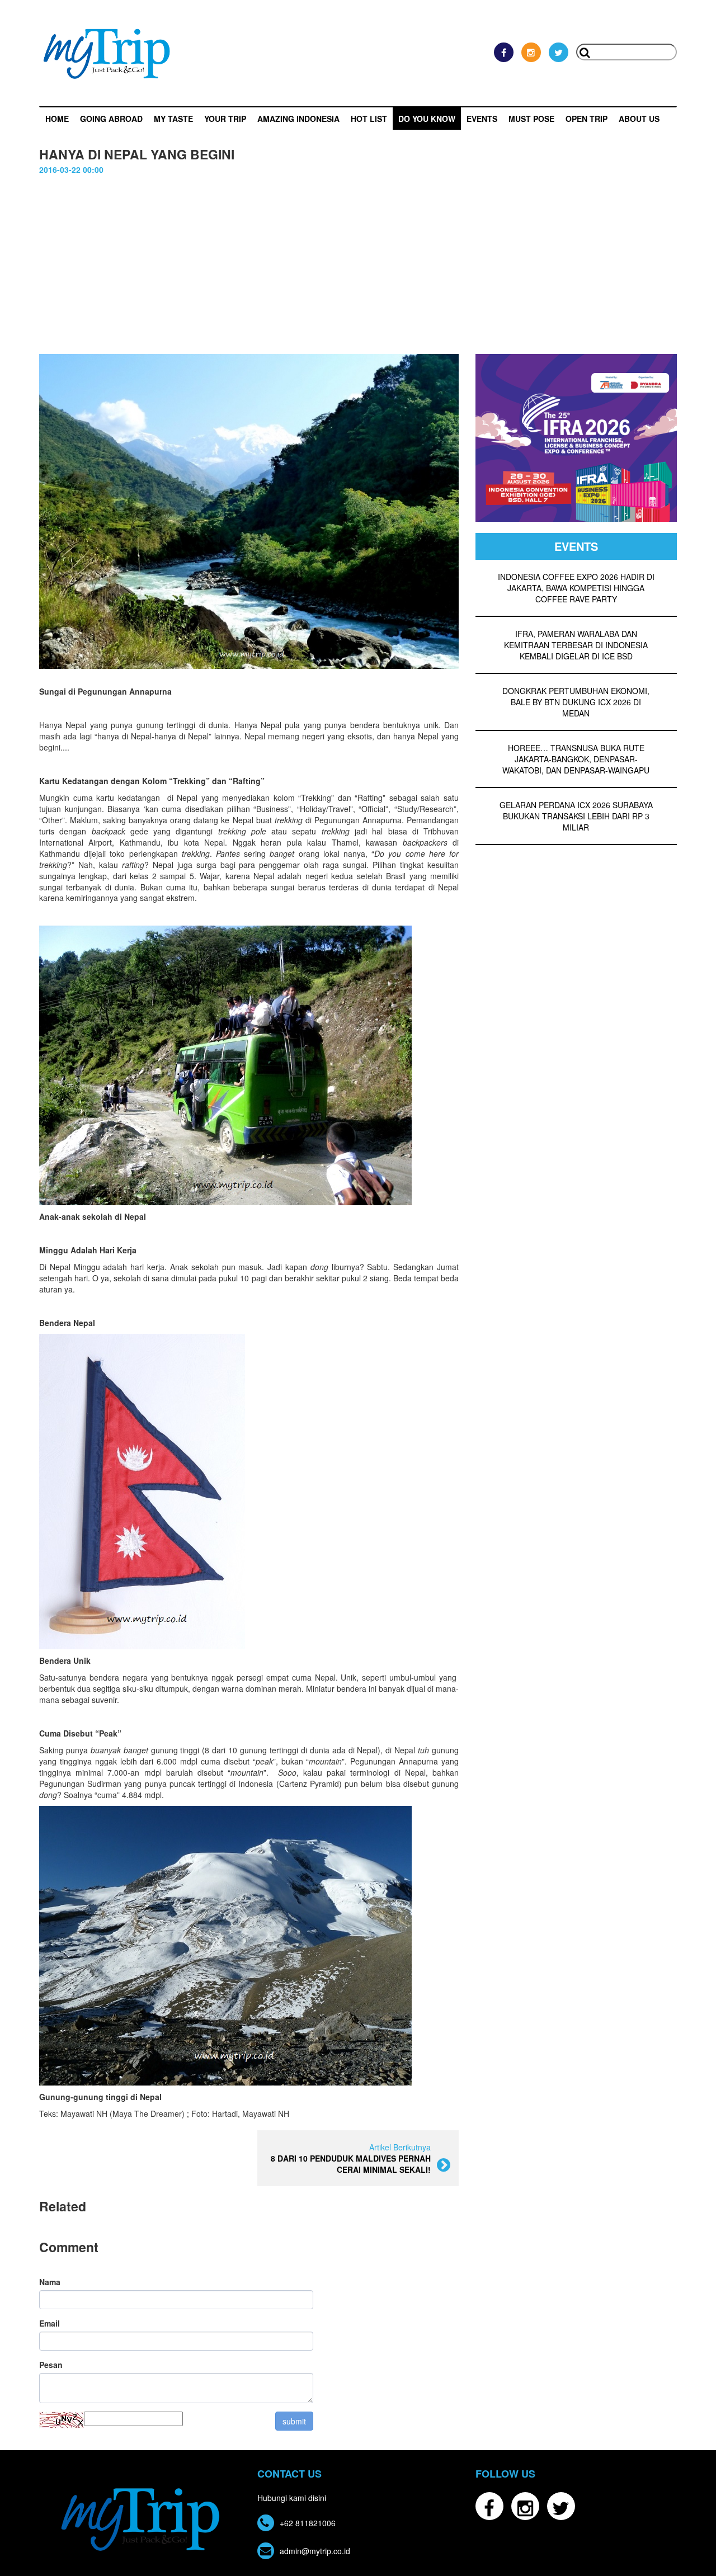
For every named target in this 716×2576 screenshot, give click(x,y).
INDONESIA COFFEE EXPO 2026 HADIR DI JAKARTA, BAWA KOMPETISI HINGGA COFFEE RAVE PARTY (576, 588)
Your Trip (225, 119)
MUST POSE (531, 119)
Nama (50, 2282)
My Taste (173, 119)
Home (57, 119)
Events (482, 119)
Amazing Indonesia (298, 119)
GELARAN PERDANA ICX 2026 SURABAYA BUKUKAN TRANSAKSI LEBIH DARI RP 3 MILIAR (576, 816)
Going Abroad (111, 119)
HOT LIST (369, 119)
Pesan (51, 2365)
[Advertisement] (358, 270)
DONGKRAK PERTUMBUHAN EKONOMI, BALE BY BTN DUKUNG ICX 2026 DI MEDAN (576, 702)
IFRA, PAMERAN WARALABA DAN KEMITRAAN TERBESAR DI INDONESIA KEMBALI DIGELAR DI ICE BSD (576, 645)
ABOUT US (639, 119)
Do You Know (427, 119)
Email (50, 2323)
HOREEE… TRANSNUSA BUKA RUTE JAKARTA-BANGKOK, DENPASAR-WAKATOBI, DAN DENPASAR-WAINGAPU (576, 759)
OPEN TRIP (587, 119)
